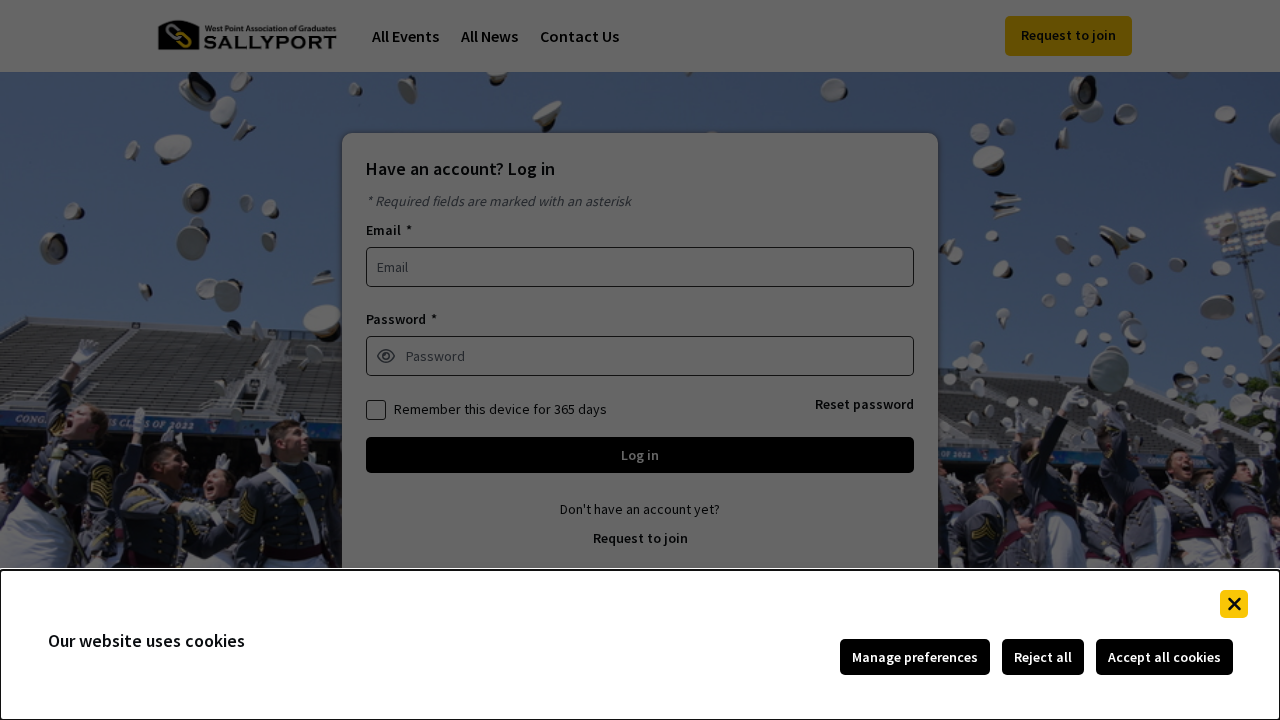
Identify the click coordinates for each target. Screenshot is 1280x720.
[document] (640, 645)
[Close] (1234, 604)
